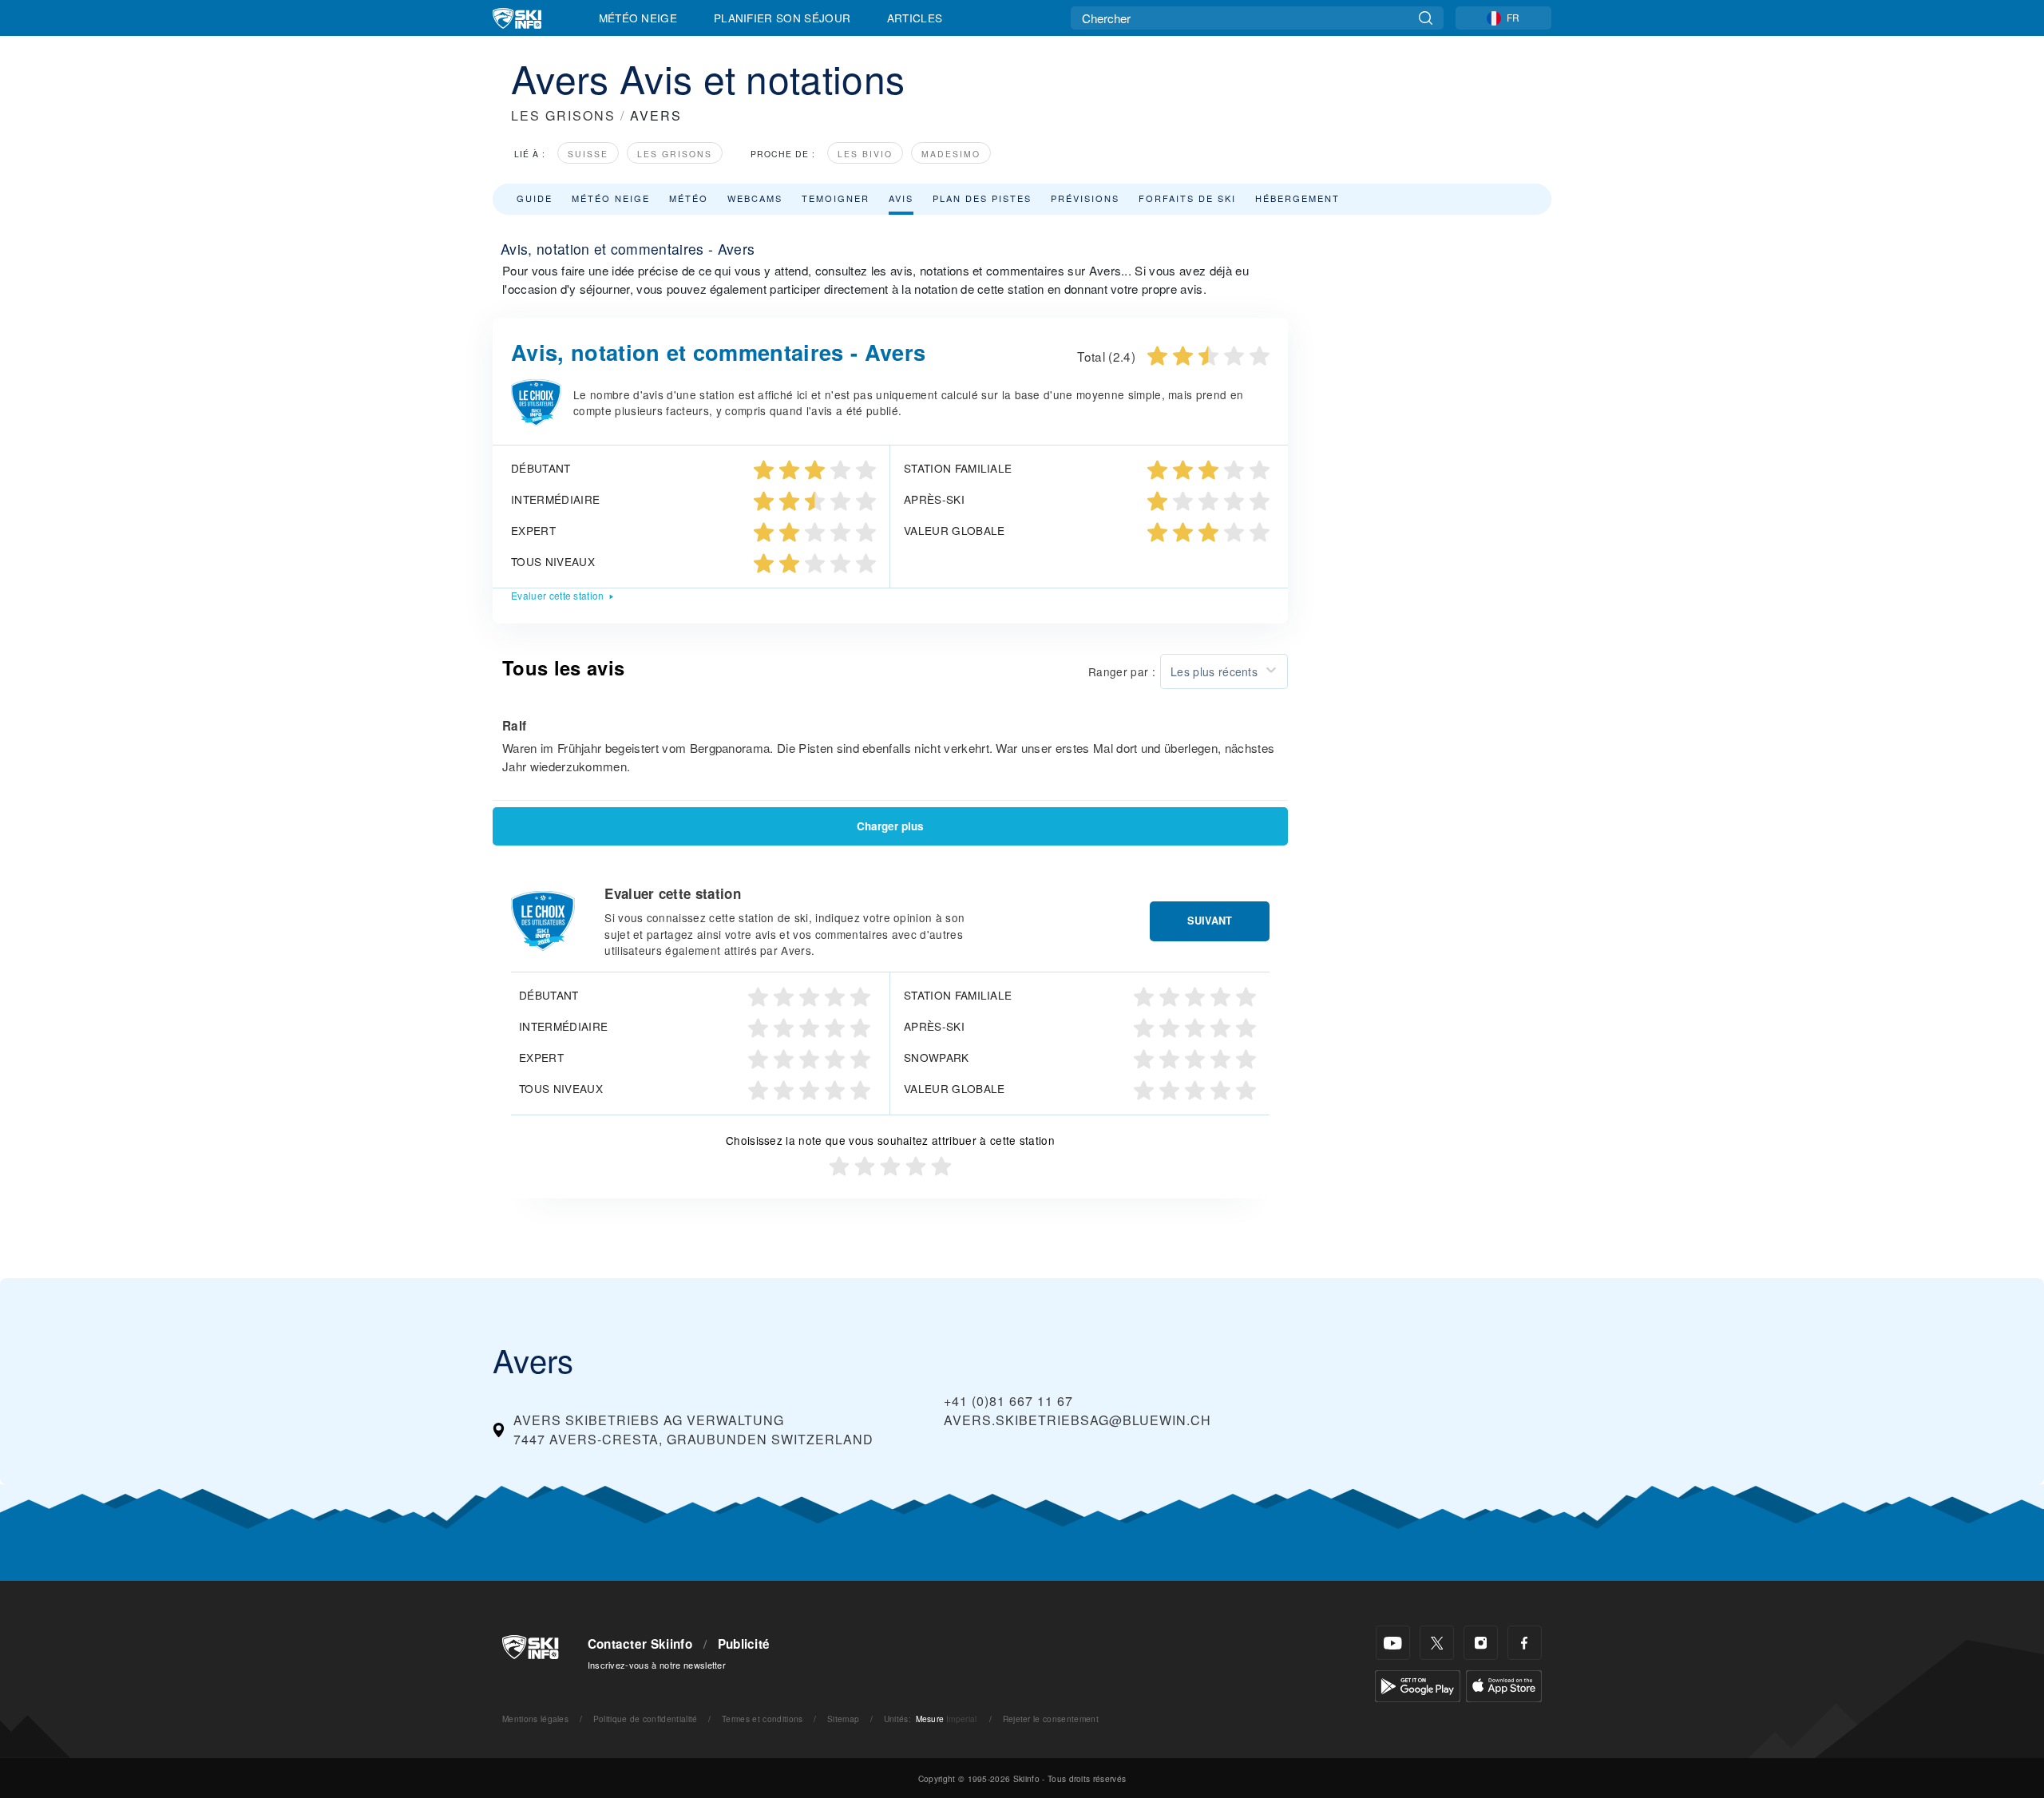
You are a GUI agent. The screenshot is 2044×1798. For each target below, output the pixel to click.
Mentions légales (535, 1719)
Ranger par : (1122, 671)
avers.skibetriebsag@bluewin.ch (1077, 1420)
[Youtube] (1393, 1643)
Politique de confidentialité (646, 1719)
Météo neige (611, 198)
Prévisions (1085, 198)
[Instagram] (1481, 1643)
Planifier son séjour (782, 18)
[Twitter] (1437, 1643)
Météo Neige (638, 18)
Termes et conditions (762, 1719)
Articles (915, 18)
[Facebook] (1525, 1643)
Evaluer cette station (558, 595)
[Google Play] (1418, 1684)
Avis (901, 198)
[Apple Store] (1504, 1684)
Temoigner (836, 198)
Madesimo (951, 154)
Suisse (588, 154)
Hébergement (1297, 198)
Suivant (1210, 921)
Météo (689, 198)
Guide (535, 198)
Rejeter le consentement (1051, 1719)
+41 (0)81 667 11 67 (1008, 1401)
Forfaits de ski (1187, 198)
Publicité (744, 1644)
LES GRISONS (563, 115)
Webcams (755, 198)
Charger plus (890, 826)
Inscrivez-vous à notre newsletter (657, 1665)
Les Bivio (865, 154)
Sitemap (843, 1719)
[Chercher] (1426, 18)
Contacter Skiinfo (640, 1644)
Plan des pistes (982, 198)
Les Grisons (675, 154)
